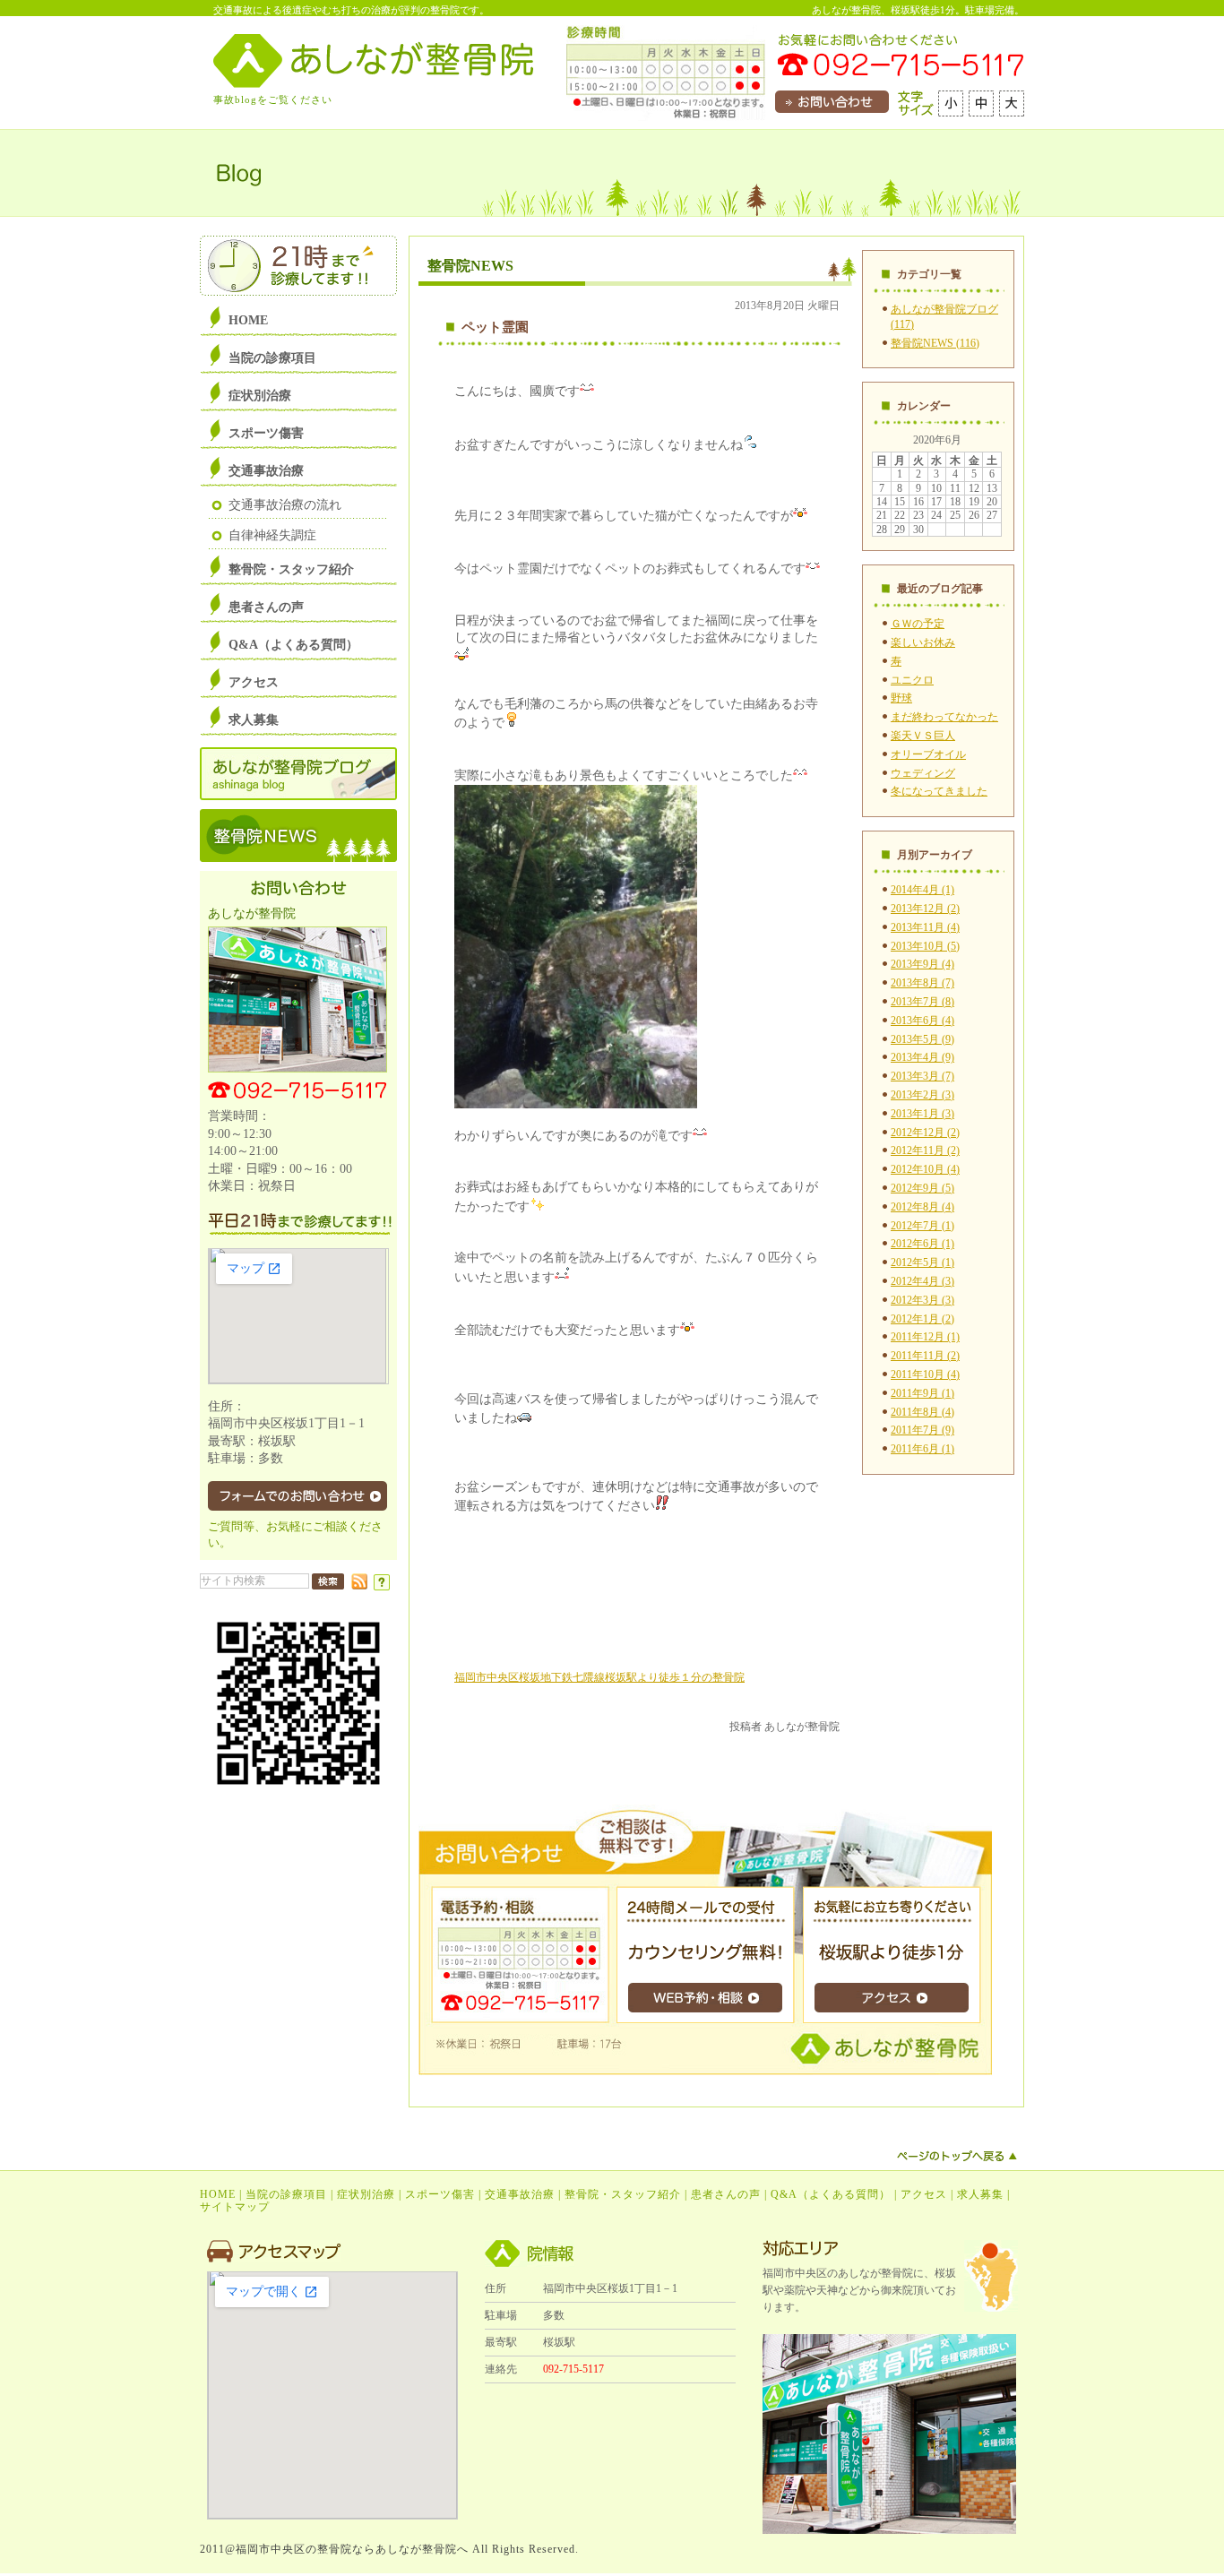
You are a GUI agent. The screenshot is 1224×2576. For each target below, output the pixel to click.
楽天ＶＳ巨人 (923, 736)
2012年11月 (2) (925, 1150)
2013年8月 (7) (922, 983)
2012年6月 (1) (922, 1244)
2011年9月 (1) (922, 1393)
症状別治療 (366, 2194)
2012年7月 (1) (922, 1226)
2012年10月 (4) (925, 1169)
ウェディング (923, 773)
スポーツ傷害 (440, 2194)
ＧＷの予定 (918, 624)
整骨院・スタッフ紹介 (623, 2194)
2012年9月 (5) (922, 1188)
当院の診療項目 (286, 2194)
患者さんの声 (726, 2194)
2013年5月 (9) (922, 1039)
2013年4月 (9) (922, 1057)
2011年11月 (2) (925, 1356)
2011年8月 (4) (922, 1412)
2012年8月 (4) (922, 1207)
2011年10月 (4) (925, 1374)
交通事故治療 (520, 2194)
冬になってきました (939, 791)
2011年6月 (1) (922, 1449)
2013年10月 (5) (925, 946)
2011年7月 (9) (922, 1430)
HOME (218, 2194)
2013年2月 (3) (922, 1095)
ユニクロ (912, 680)
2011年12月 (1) (925, 1337)
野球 (901, 698)
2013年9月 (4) (922, 964)
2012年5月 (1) (922, 1262)
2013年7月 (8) (922, 1002)
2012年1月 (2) (922, 1319)
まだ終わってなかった (944, 717)
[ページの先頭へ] (957, 2156)
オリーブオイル (928, 754)
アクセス (924, 2194)
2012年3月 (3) (922, 1300)
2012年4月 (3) (922, 1281)
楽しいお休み (923, 642)
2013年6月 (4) (922, 1021)
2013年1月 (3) (922, 1114)
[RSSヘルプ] (382, 1587)
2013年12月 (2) (925, 909)
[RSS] (359, 1586)
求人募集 (980, 2194)
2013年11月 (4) (925, 927)
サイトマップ (235, 2207)
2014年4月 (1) (922, 890)
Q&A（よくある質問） (831, 2194)
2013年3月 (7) (922, 1076)
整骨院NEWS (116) (935, 343)
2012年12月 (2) (925, 1133)
